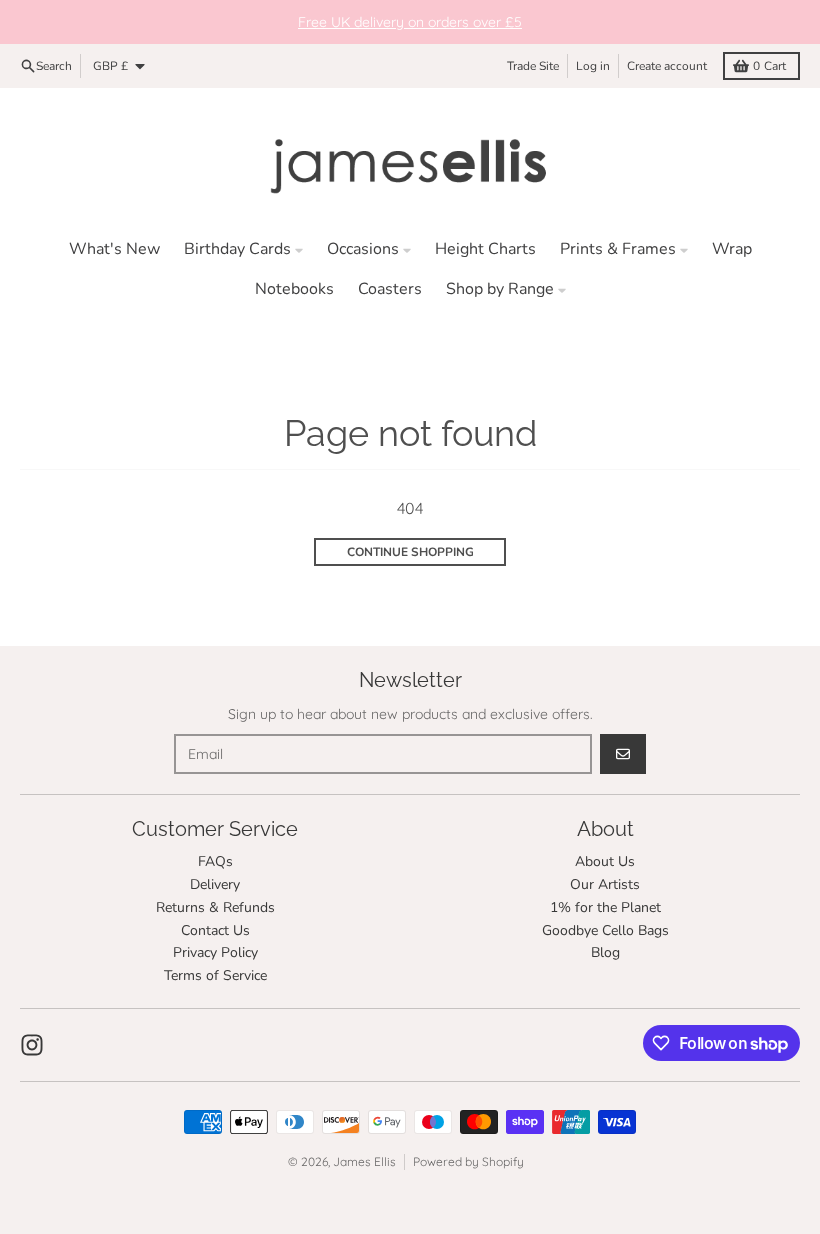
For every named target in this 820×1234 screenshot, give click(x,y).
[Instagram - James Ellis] (32, 1045)
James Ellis (364, 1161)
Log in (593, 66)
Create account (667, 66)
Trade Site (533, 66)
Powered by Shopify (468, 1161)
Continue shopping (410, 552)
